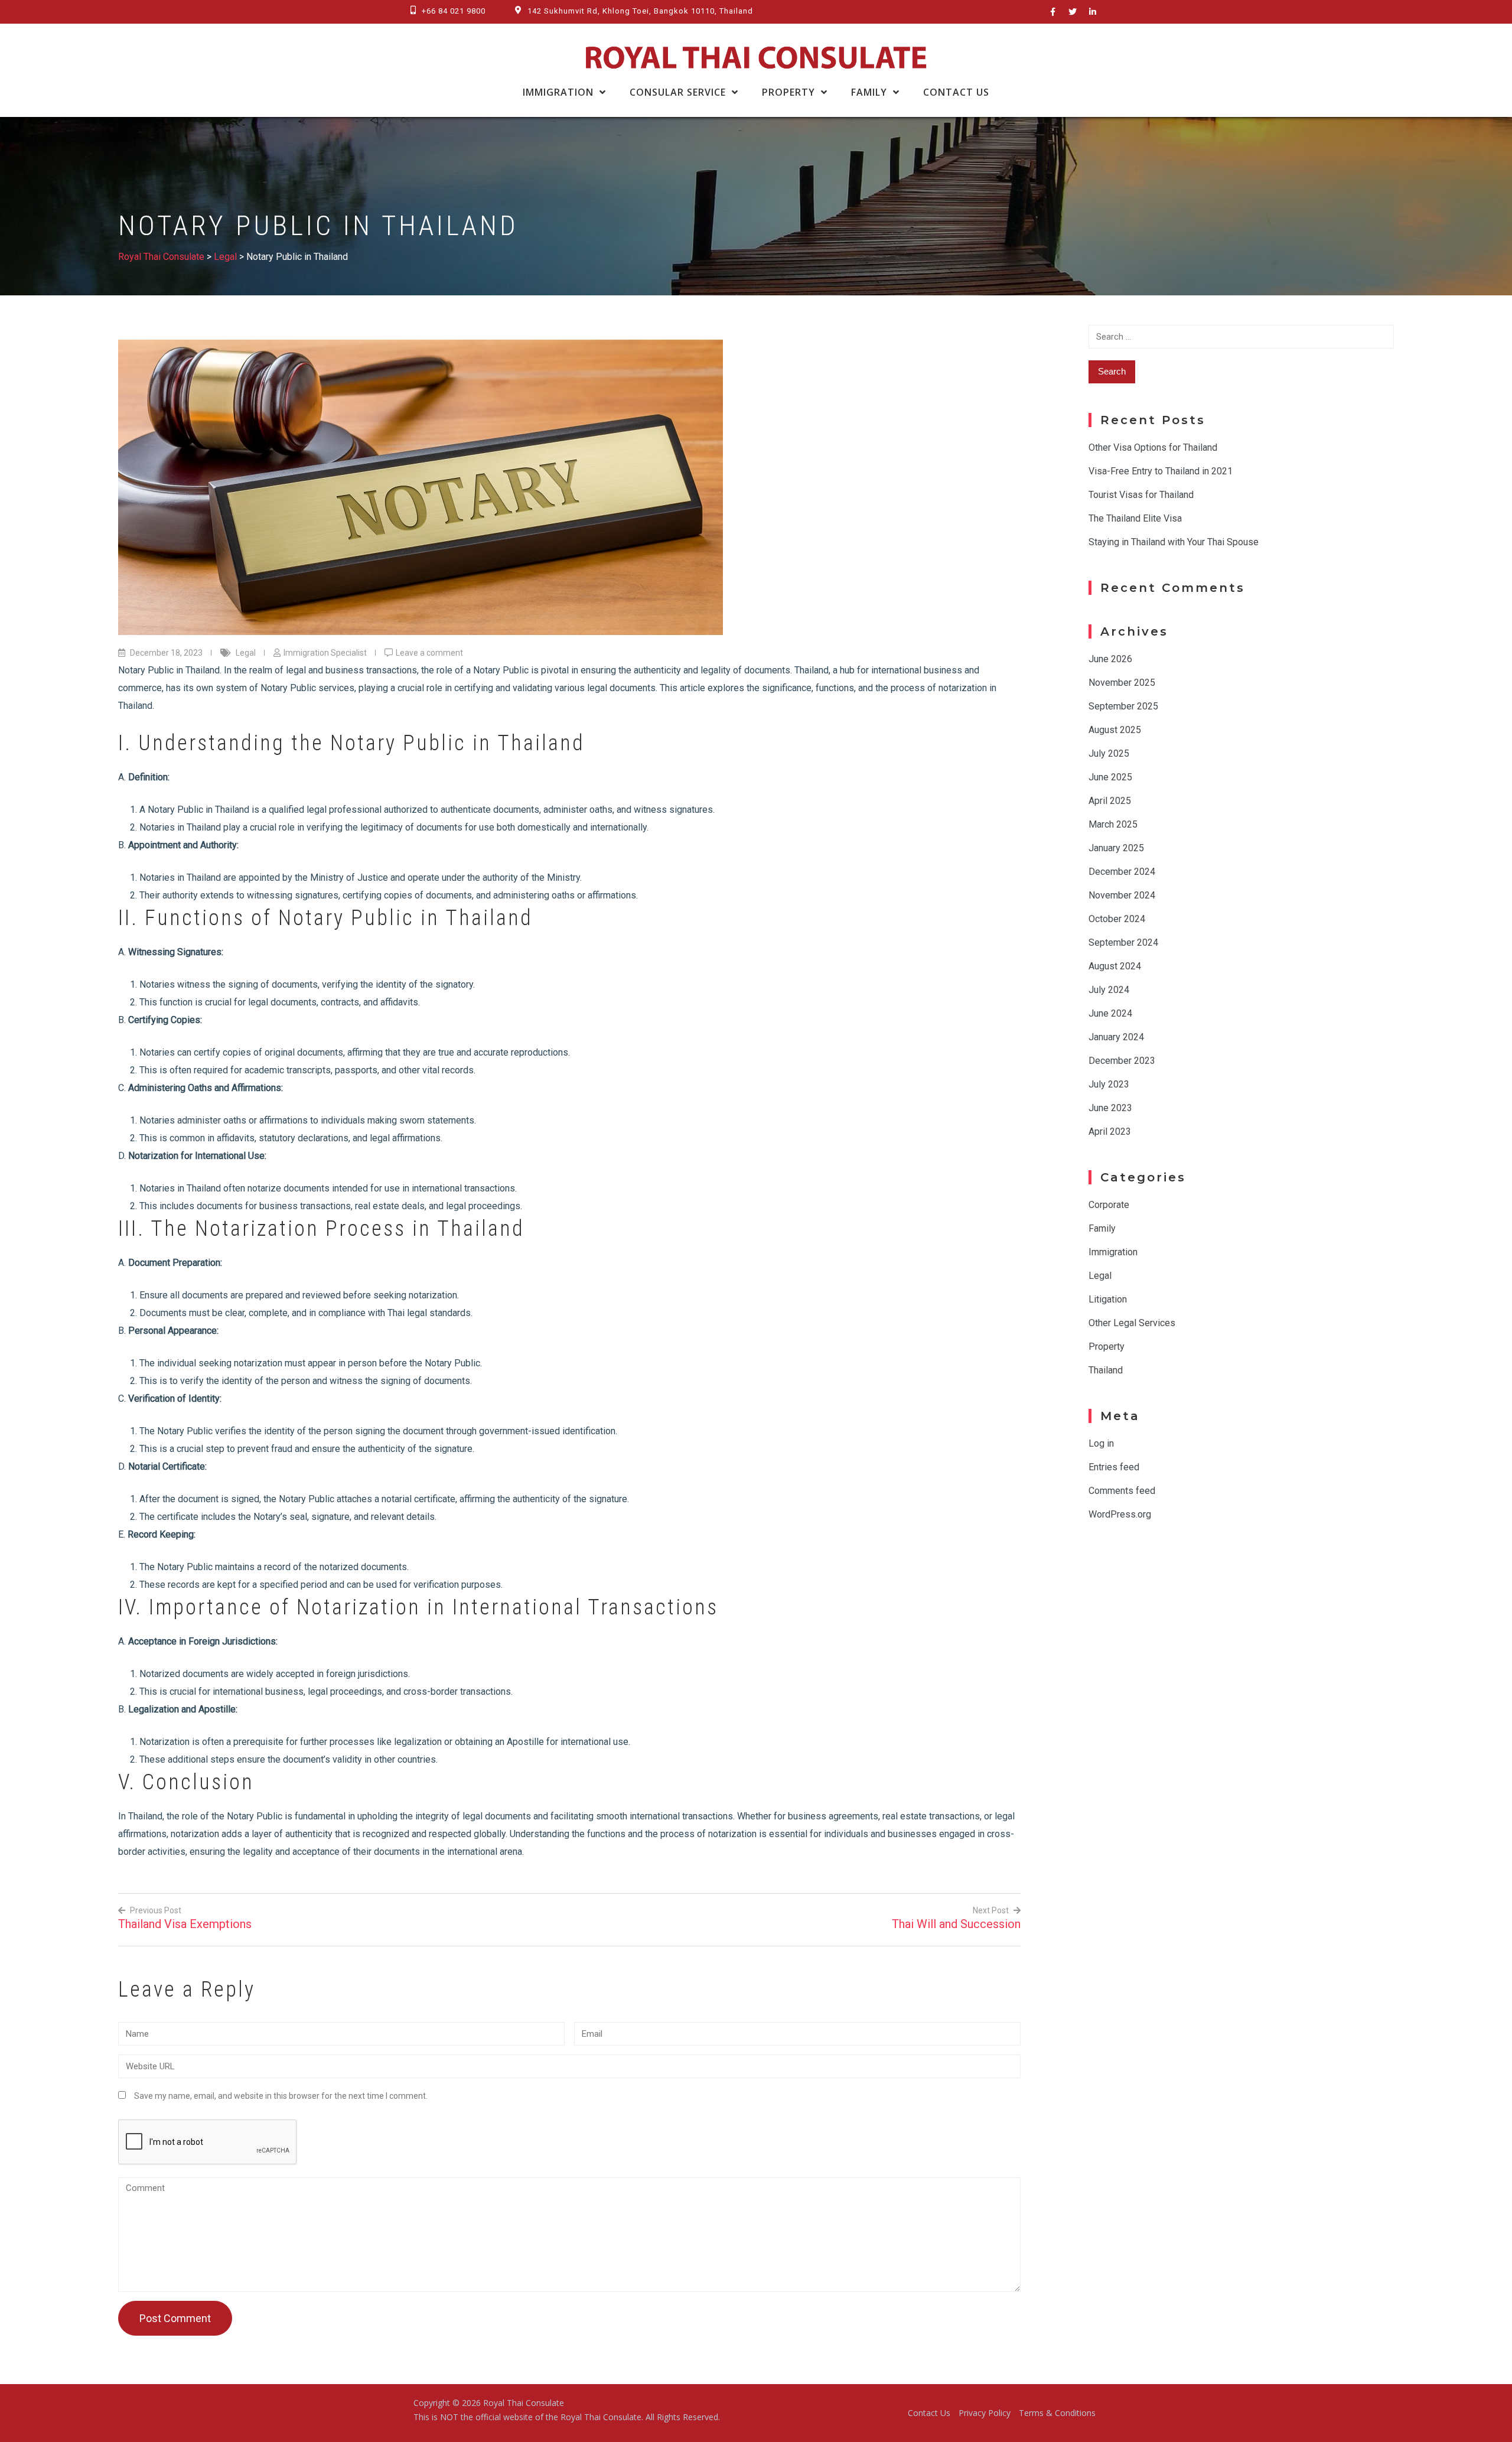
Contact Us (956, 92)
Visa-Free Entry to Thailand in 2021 (1161, 471)
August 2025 (1115, 730)
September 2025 (1123, 706)
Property (788, 92)
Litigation (1108, 1299)
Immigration (558, 92)
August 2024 (1115, 966)
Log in (1101, 1443)
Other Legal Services (1132, 1323)
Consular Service (678, 92)
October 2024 (1117, 919)
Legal (246, 653)
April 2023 (1110, 1132)
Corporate (1109, 1205)
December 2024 (1122, 872)
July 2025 (1109, 753)
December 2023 (1122, 1061)
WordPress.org (1120, 1514)
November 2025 (1122, 683)
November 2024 (1122, 895)
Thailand (1106, 1370)
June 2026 (1110, 659)
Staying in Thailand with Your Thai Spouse (1174, 542)
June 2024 (1110, 1013)
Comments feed (1122, 1491)
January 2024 (1116, 1037)
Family (869, 92)
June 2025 (1110, 777)
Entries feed (1114, 1467)
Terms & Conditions (1057, 2413)
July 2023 (1109, 1084)
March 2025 (1113, 824)
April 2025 (1110, 801)
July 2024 (1109, 990)
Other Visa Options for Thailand (1153, 447)
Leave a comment (429, 653)
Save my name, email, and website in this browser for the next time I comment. (281, 2096)
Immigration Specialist (325, 653)
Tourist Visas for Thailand (1141, 495)
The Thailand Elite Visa (1135, 518)
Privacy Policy (985, 2413)
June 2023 (1110, 1108)
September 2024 (1123, 942)
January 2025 (1116, 848)
